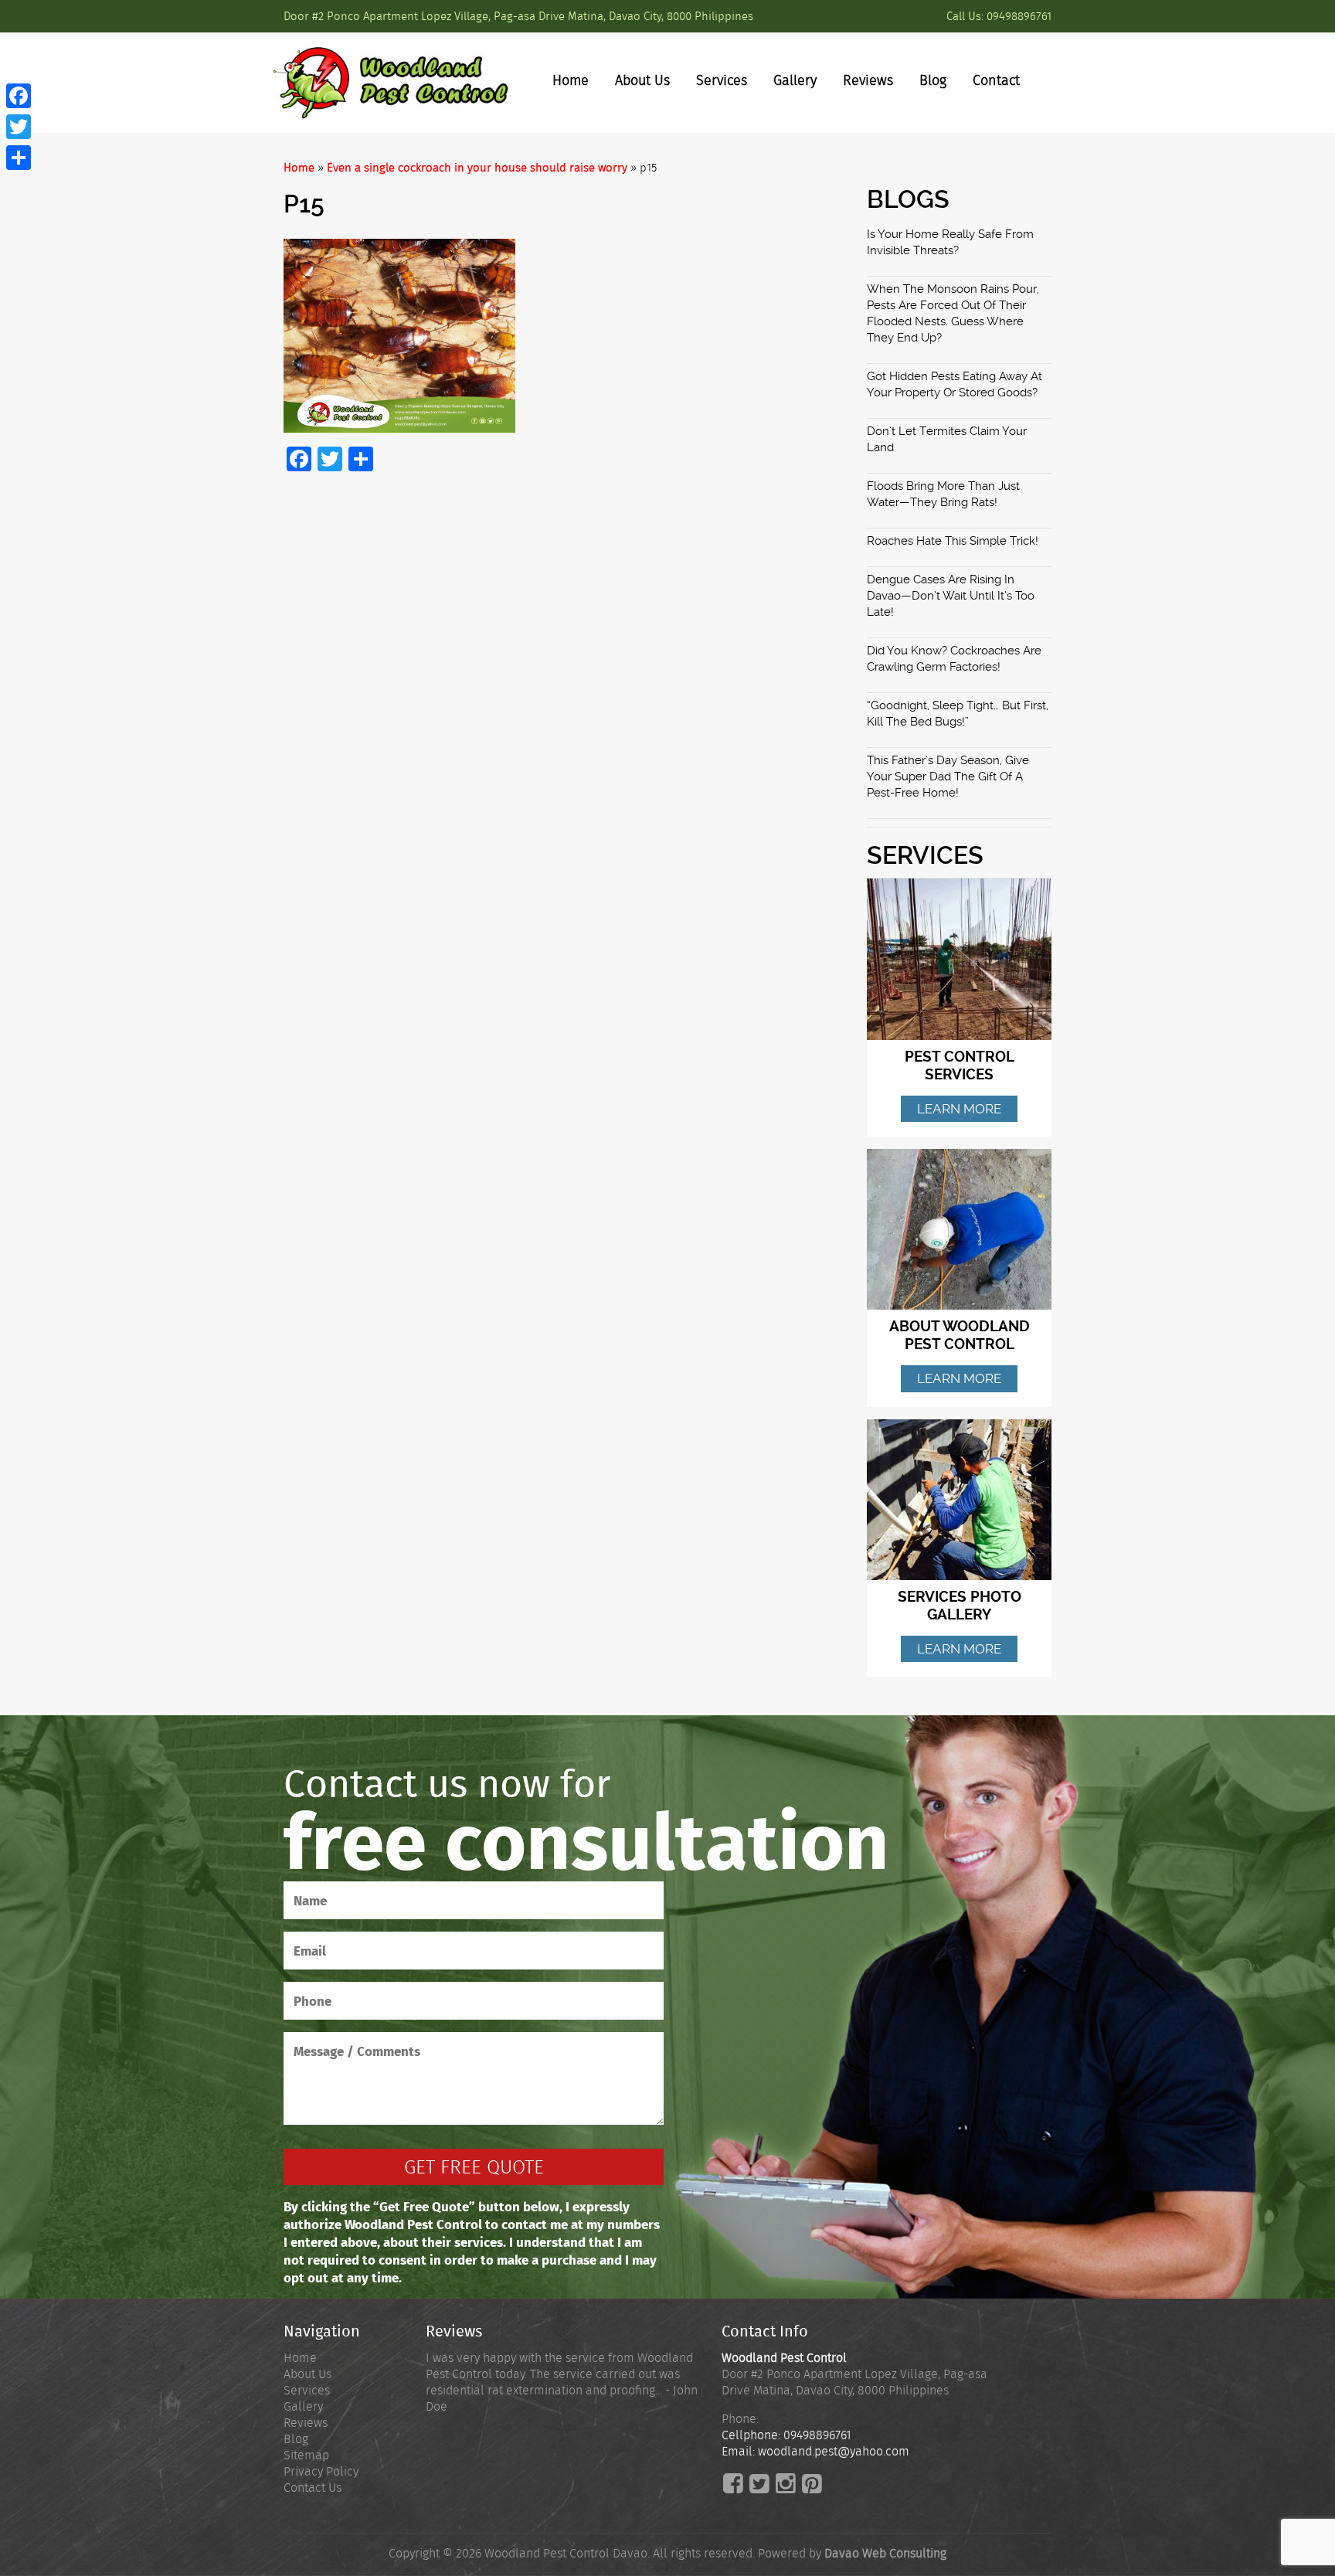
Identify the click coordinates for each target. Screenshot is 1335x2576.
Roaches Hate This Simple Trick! (953, 541)
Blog (933, 80)
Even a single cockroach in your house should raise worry (477, 168)
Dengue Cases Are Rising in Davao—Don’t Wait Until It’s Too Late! (951, 596)
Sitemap (306, 2455)
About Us (642, 80)
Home (571, 80)
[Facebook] (19, 96)
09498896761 (1019, 16)
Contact (996, 80)
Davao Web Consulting (885, 2553)
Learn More (959, 1109)
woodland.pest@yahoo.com (834, 2451)
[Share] (19, 158)
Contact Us (313, 2488)
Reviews (868, 80)
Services (722, 80)
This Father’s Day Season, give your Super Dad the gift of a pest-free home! (948, 777)
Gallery (795, 80)
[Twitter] (19, 127)
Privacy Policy (321, 2471)
